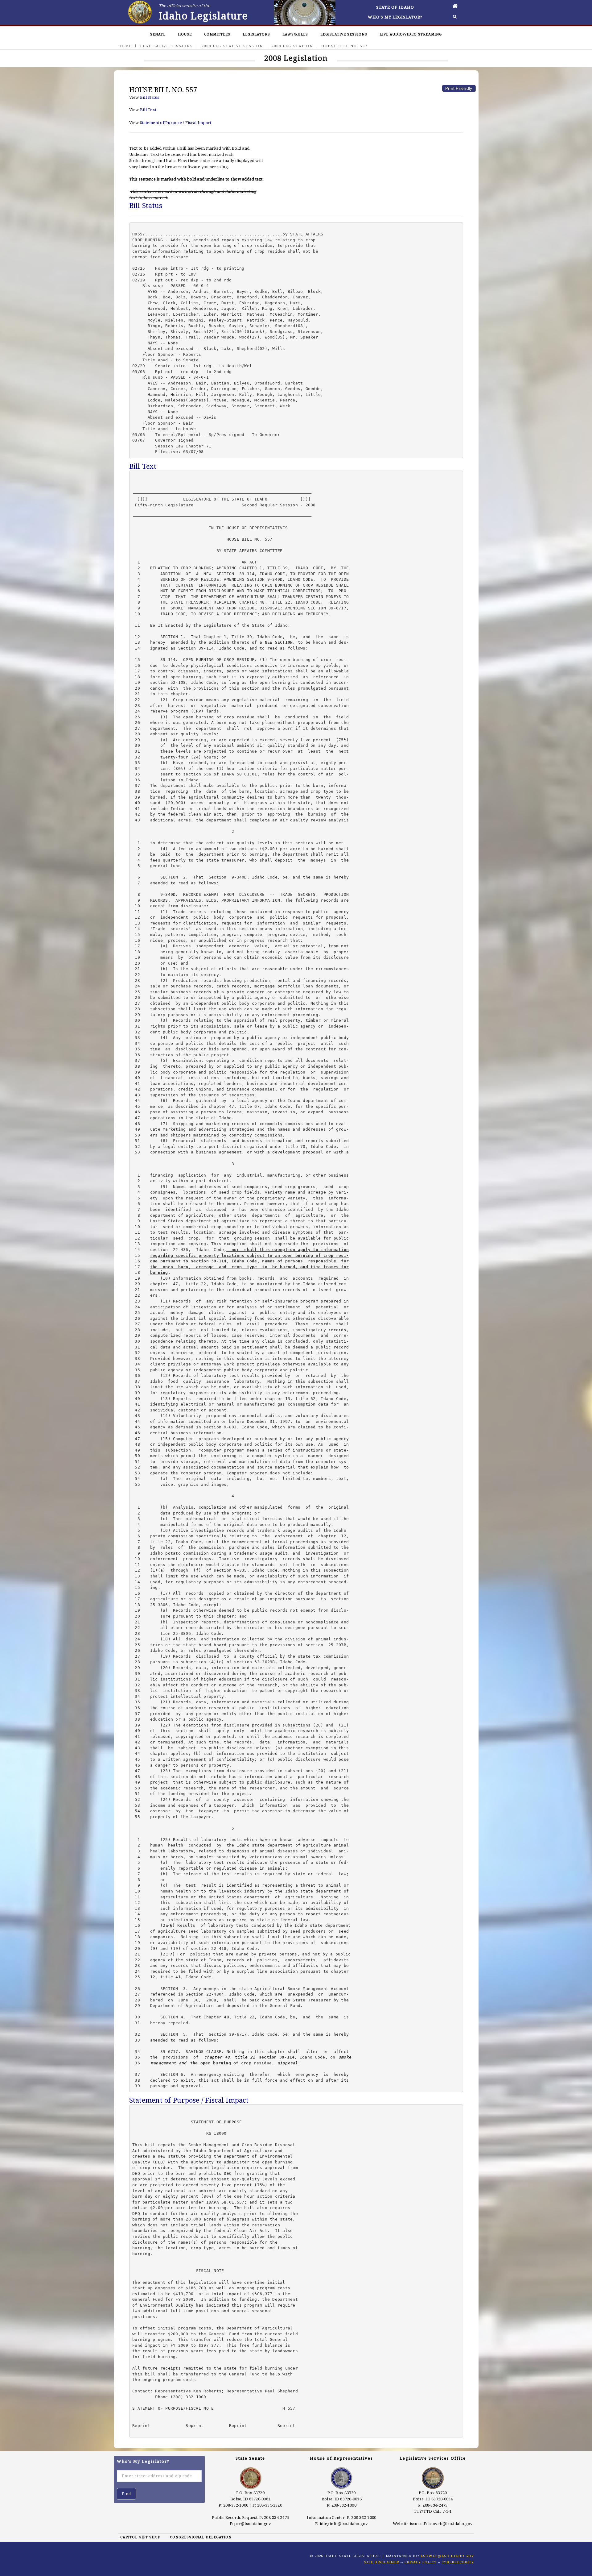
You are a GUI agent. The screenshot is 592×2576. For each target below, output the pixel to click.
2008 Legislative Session (232, 46)
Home (125, 46)
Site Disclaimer (382, 2562)
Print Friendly (459, 88)
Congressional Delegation (201, 2537)
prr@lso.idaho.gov (253, 2524)
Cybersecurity (458, 2562)
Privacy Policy (420, 2562)
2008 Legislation (292, 46)
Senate (158, 34)
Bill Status (150, 97)
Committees (217, 34)
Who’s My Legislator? (395, 17)
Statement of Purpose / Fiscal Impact (176, 123)
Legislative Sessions (344, 34)
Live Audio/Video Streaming (411, 34)
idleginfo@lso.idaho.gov (344, 2524)
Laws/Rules (295, 34)
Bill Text (148, 110)
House (185, 34)
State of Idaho (395, 7)
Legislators (256, 34)
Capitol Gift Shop (140, 2537)
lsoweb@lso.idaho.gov (451, 2524)
